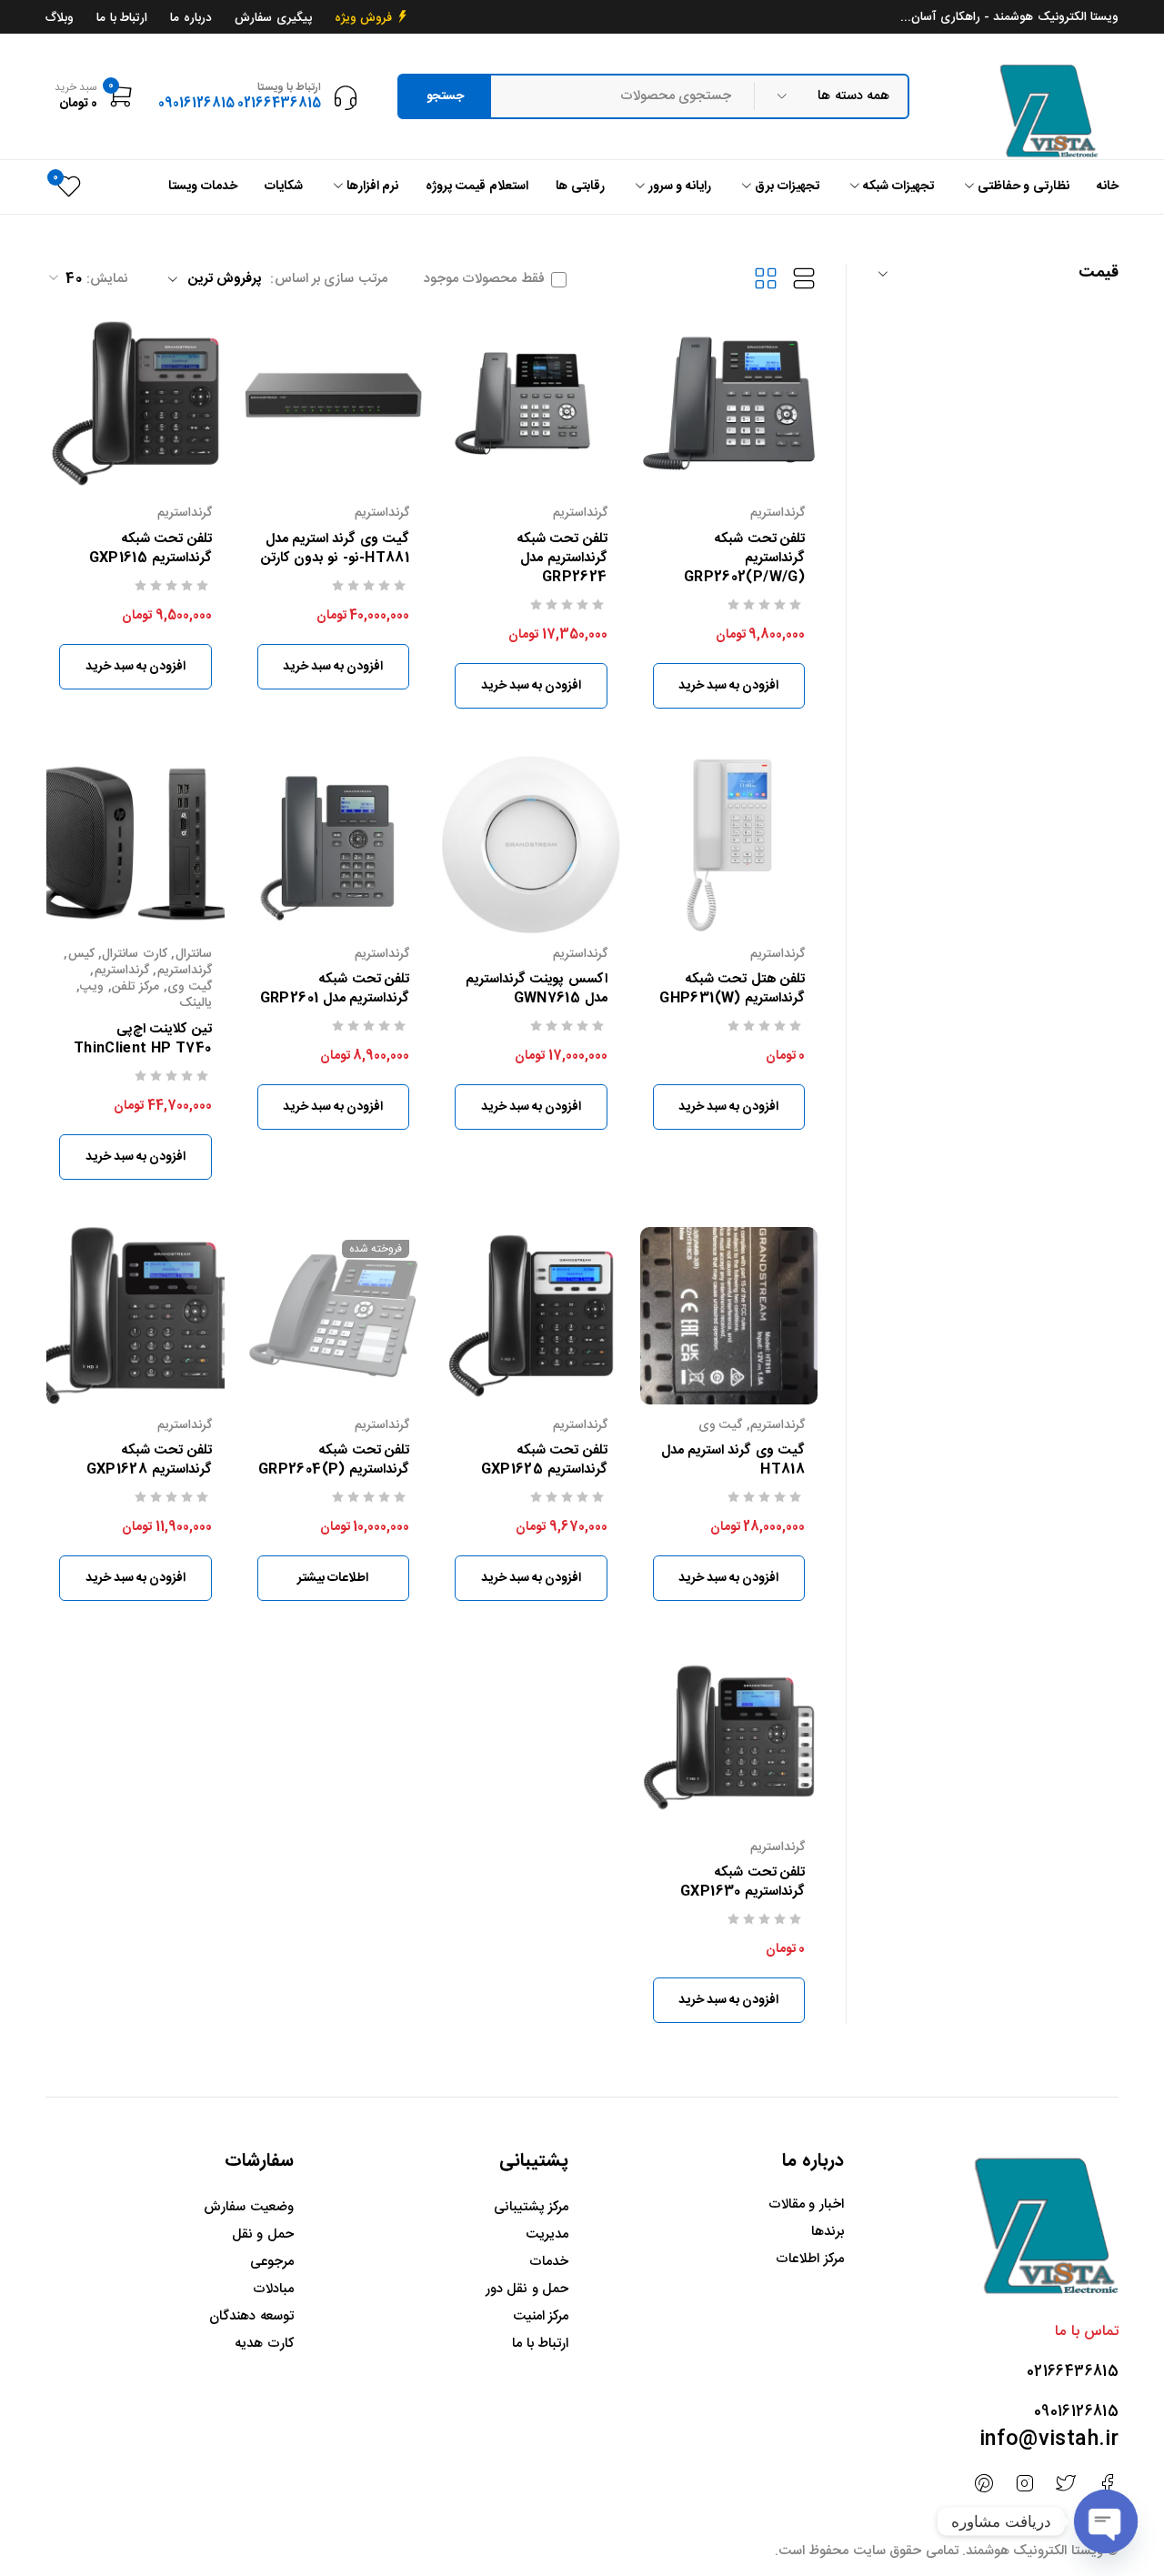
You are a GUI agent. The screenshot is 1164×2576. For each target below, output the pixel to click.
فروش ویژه (364, 18)
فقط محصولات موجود (484, 279)
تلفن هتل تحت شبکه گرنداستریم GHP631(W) (732, 989)
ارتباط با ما (122, 18)
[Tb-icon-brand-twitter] (1066, 2484)
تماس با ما (1087, 2332)
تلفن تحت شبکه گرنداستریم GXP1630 (743, 1882)
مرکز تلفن (135, 987)
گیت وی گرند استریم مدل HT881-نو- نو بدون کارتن (335, 548)
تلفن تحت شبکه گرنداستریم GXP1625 (544, 1460)
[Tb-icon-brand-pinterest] (983, 2484)
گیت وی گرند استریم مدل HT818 (733, 1460)
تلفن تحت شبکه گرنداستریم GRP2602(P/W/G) (744, 558)
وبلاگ (60, 18)
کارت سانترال (134, 954)
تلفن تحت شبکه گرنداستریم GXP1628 (149, 1460)
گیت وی (189, 987)
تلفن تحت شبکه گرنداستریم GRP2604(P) (334, 1460)
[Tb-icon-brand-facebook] (1107, 2484)
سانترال (194, 954)
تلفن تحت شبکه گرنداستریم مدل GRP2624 (562, 558)
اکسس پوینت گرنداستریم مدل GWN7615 (537, 989)
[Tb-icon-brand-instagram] (1024, 2484)
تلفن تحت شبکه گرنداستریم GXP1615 (151, 548)
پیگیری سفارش (273, 18)
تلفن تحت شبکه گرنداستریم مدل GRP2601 (335, 989)
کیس (81, 954)
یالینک (196, 1003)
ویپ (92, 987)
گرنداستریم (778, 513)
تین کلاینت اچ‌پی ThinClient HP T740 (143, 1039)
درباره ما (191, 18)
